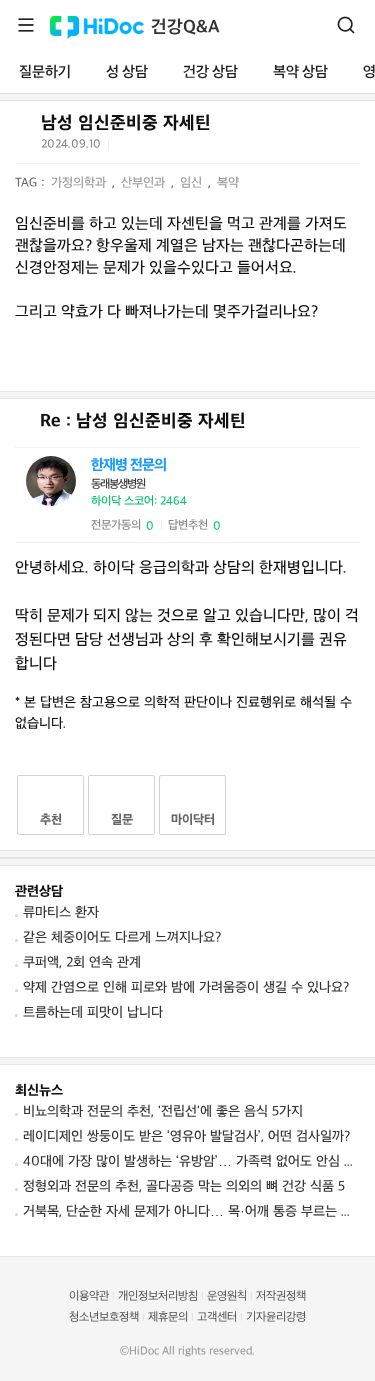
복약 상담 (300, 72)
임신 (193, 183)
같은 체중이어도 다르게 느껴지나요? (122, 937)
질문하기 (45, 72)
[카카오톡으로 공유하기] (175, 148)
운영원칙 (227, 1296)
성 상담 (127, 72)
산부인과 (145, 183)
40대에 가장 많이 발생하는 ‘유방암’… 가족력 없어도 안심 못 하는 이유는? (191, 1161)
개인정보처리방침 (158, 1296)
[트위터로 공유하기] (127, 148)
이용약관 (89, 1296)
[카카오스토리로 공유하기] (200, 148)
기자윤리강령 (276, 1317)
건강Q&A (185, 27)
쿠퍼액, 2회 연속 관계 (82, 962)
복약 (228, 183)
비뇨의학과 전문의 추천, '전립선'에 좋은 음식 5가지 (163, 1111)
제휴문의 (168, 1317)
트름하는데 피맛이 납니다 (93, 1012)
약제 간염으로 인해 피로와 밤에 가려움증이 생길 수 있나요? (186, 987)
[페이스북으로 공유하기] (151, 148)
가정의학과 (80, 183)
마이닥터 (193, 820)
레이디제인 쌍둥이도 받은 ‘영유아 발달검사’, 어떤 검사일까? (186, 1136)
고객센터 (217, 1317)
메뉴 (26, 25)
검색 (346, 25)
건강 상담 (210, 72)
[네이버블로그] (225, 148)
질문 (122, 820)
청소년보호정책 (104, 1317)
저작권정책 (281, 1296)
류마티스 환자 (61, 912)
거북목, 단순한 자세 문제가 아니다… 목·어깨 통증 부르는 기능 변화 (191, 1211)
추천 (51, 820)
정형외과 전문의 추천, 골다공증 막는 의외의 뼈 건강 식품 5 (184, 1186)
